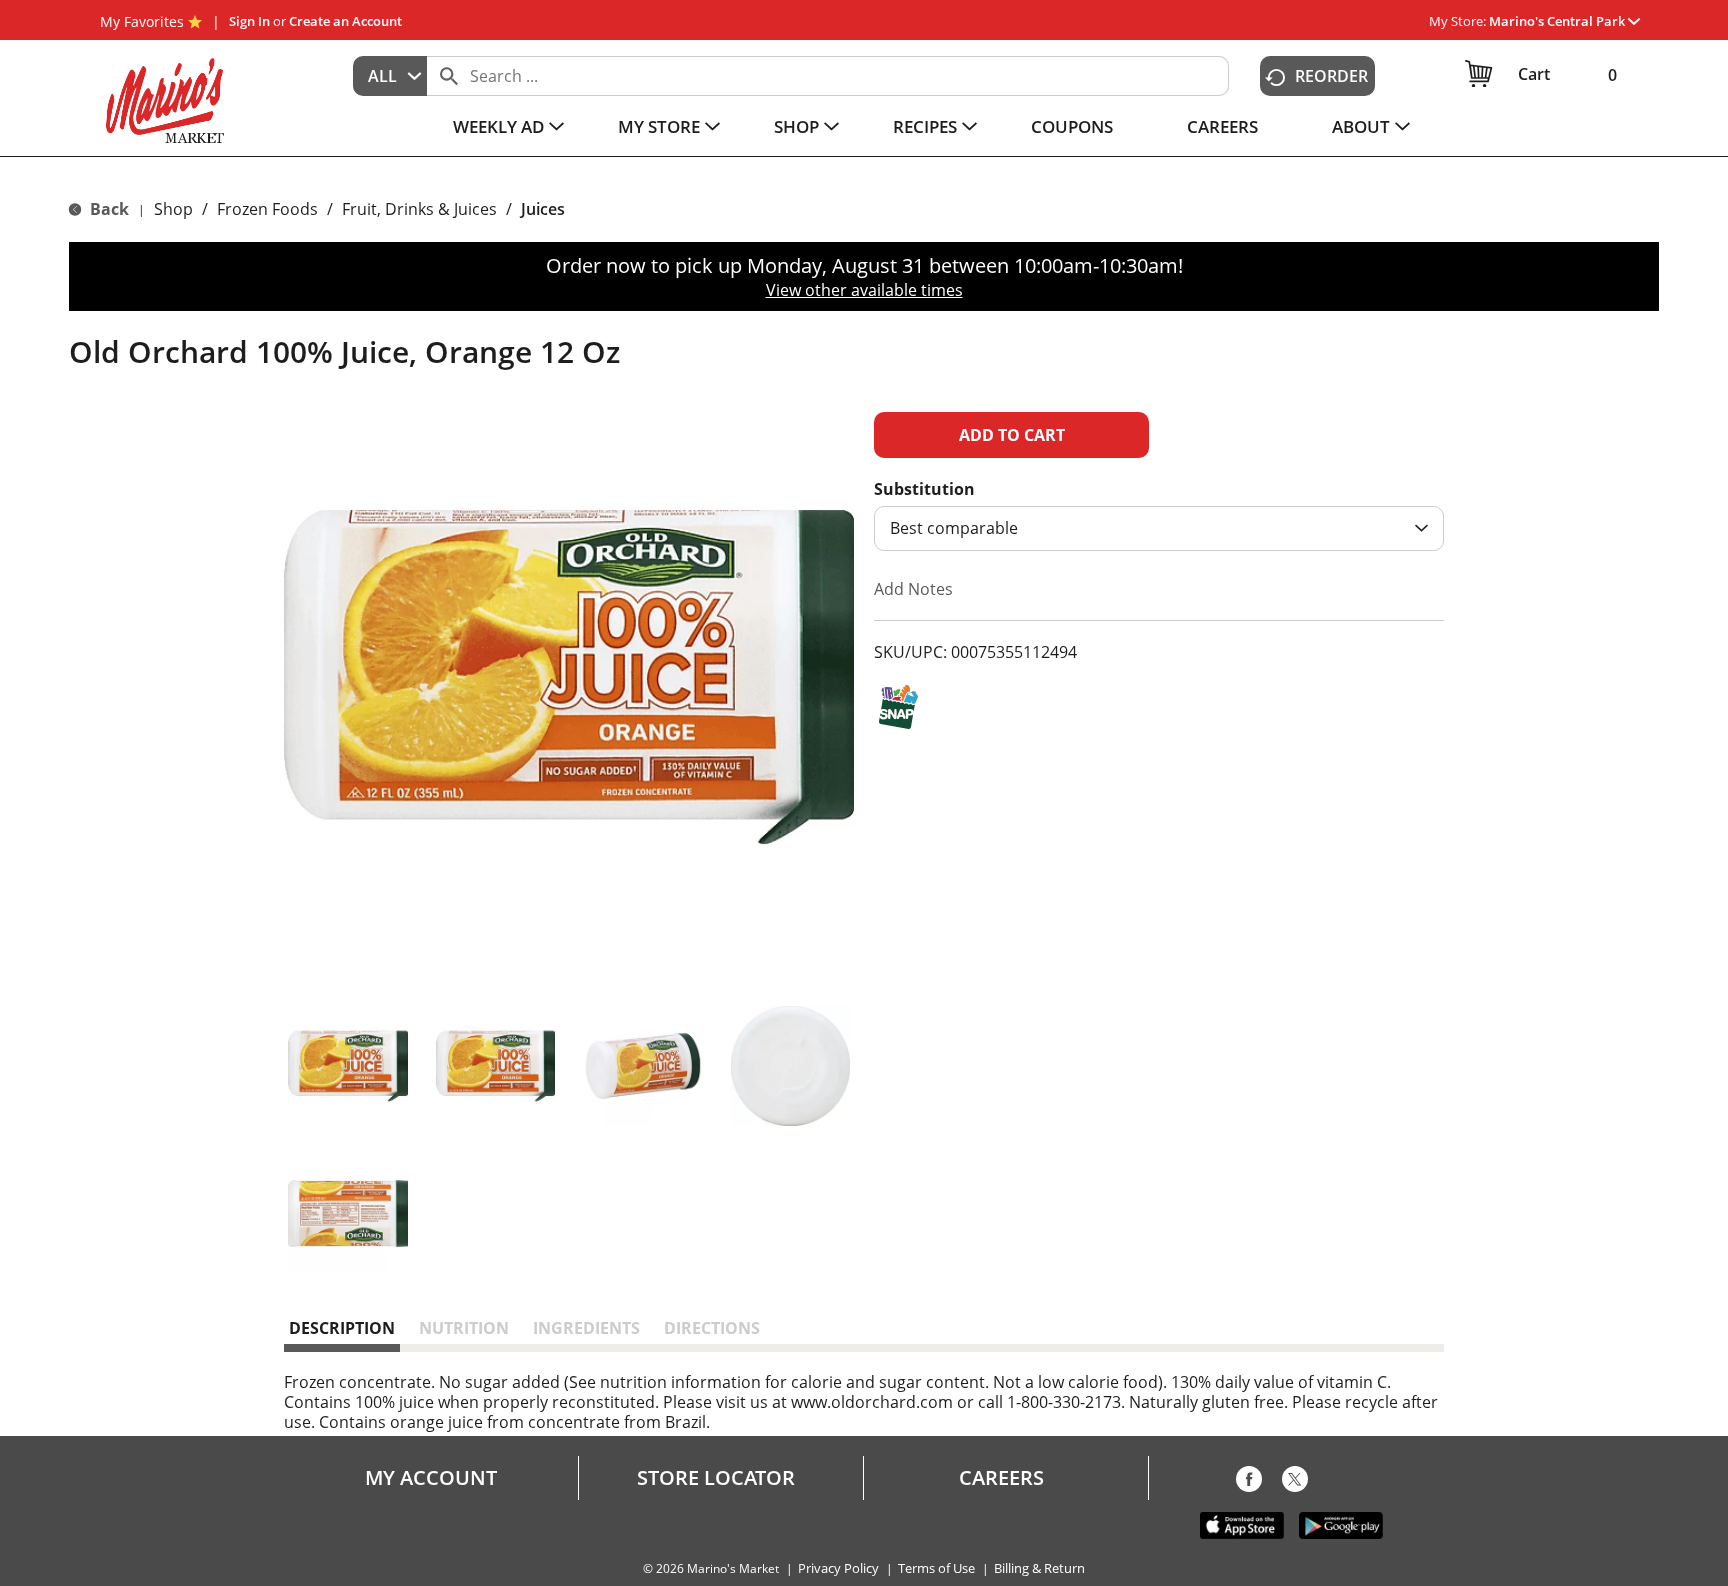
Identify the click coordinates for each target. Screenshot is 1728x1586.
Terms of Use (936, 1568)
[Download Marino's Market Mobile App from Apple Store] (1242, 1524)
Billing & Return (1039, 1568)
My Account (431, 1478)
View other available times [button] (864, 290)
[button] (1564, 21)
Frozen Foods (267, 209)
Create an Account (345, 21)
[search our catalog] (449, 76)
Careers (1001, 1478)
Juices (543, 209)
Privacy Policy (838, 1568)
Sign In (249, 21)
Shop (173, 209)
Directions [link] (712, 1328)
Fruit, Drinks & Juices (419, 209)
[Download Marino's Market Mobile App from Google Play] (1341, 1524)
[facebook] (1249, 1483)
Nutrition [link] (464, 1328)
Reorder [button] (1331, 76)
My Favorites (142, 21)
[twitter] (1295, 1483)
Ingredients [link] (586, 1328)
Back (107, 209)
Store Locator (716, 1478)
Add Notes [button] (913, 589)
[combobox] (390, 76)
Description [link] (342, 1328)
